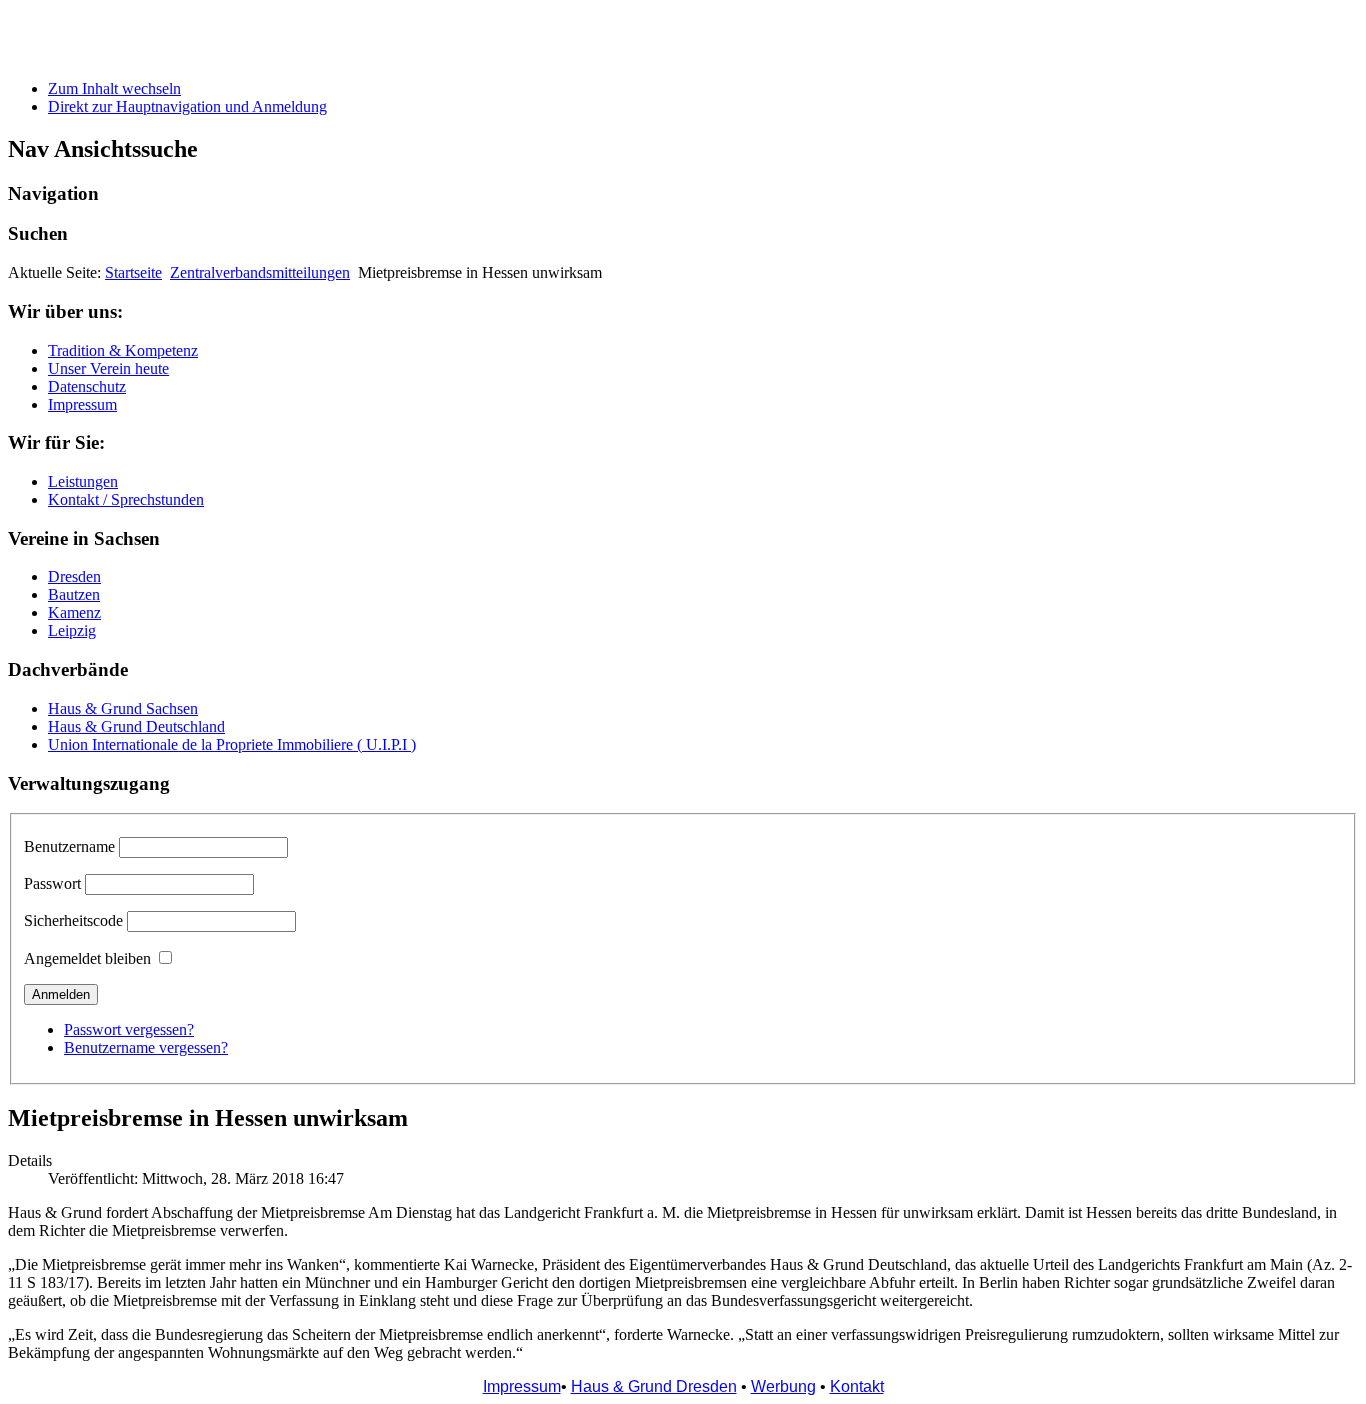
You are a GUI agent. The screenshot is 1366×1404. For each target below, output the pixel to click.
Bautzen (74, 594)
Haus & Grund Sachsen (123, 708)
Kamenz (74, 612)
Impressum (82, 404)
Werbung (783, 1386)
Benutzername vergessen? (146, 1047)
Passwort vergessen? (129, 1029)
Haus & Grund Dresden (654, 1386)
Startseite (133, 272)
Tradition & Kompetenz (123, 350)
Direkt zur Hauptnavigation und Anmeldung (187, 106)
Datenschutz (87, 386)
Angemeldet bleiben (87, 958)
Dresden (74, 576)
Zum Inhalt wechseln (114, 88)
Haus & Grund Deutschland (136, 726)
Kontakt (857, 1386)
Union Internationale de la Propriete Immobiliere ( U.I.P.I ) (232, 744)
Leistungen (83, 481)
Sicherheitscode (73, 920)
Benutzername (69, 846)
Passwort (52, 883)
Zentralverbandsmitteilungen (260, 272)
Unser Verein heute (108, 368)
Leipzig (72, 630)
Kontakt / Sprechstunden (126, 499)
